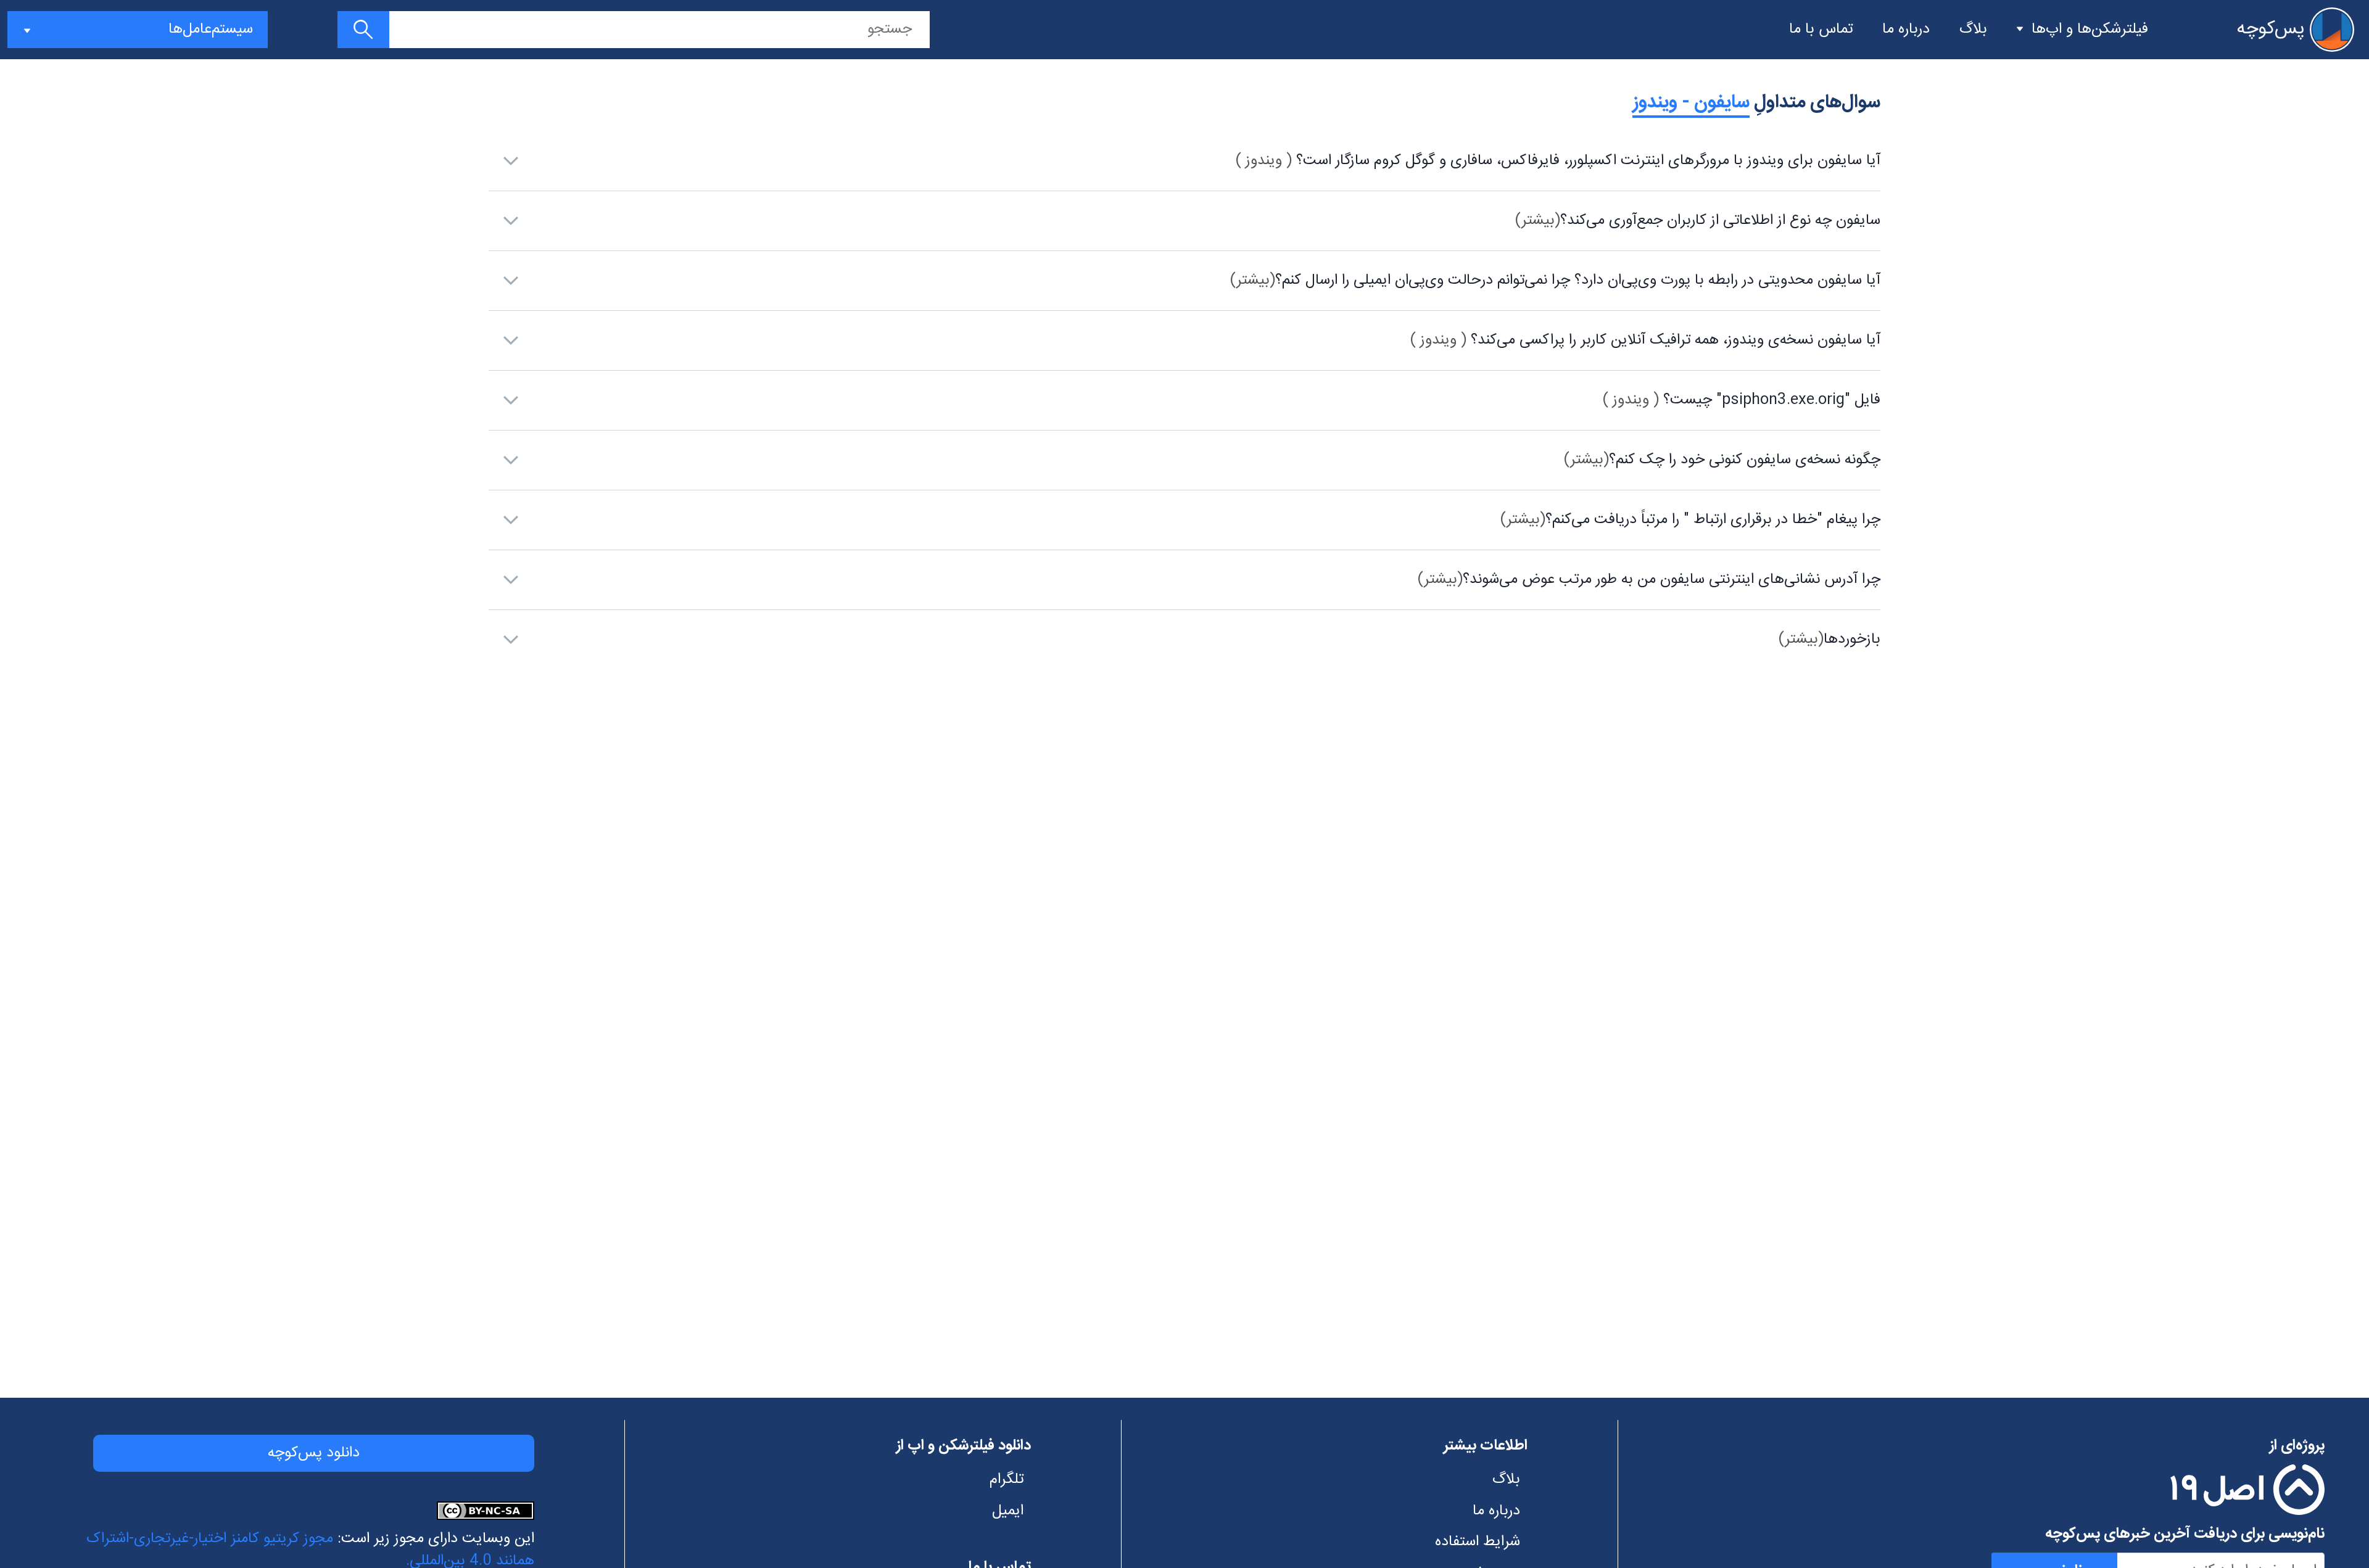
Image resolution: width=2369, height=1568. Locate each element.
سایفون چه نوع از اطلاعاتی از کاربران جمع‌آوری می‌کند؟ (1698, 221)
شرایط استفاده (1478, 1542)
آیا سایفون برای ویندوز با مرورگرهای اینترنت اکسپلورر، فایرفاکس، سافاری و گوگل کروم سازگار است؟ (1558, 161)
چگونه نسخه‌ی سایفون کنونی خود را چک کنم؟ (1722, 460)
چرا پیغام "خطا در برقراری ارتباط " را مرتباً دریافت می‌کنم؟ (1690, 520)
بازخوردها (1829, 640)
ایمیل (1008, 1511)
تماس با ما (1821, 30)
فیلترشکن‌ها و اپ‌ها (2090, 30)
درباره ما (1906, 30)
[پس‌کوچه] (2332, 30)
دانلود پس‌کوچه (314, 1453)
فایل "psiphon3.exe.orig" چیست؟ (1742, 400)
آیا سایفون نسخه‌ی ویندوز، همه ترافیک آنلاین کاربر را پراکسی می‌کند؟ (1645, 340)
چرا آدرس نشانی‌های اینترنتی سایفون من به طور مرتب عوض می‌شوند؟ (1649, 580)
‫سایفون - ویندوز (1691, 103)
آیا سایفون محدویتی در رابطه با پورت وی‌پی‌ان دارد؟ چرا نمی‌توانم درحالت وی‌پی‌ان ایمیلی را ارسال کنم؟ (1555, 281)
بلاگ (1973, 30)
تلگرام (1007, 1480)
